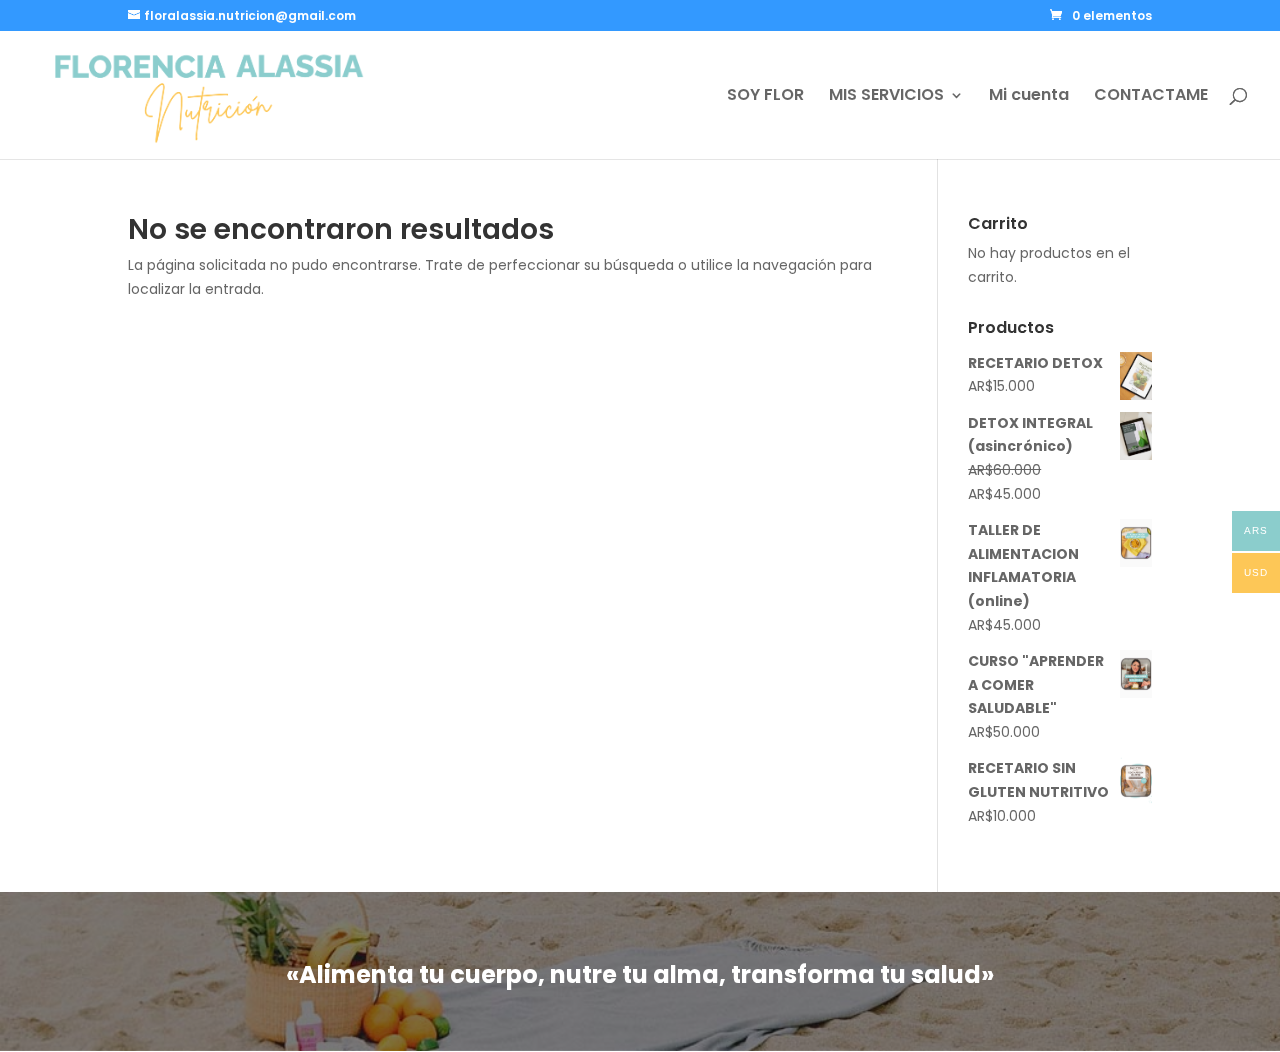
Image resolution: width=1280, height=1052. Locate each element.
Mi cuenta (1029, 97)
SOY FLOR (765, 97)
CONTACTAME (1151, 97)
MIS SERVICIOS (886, 97)
